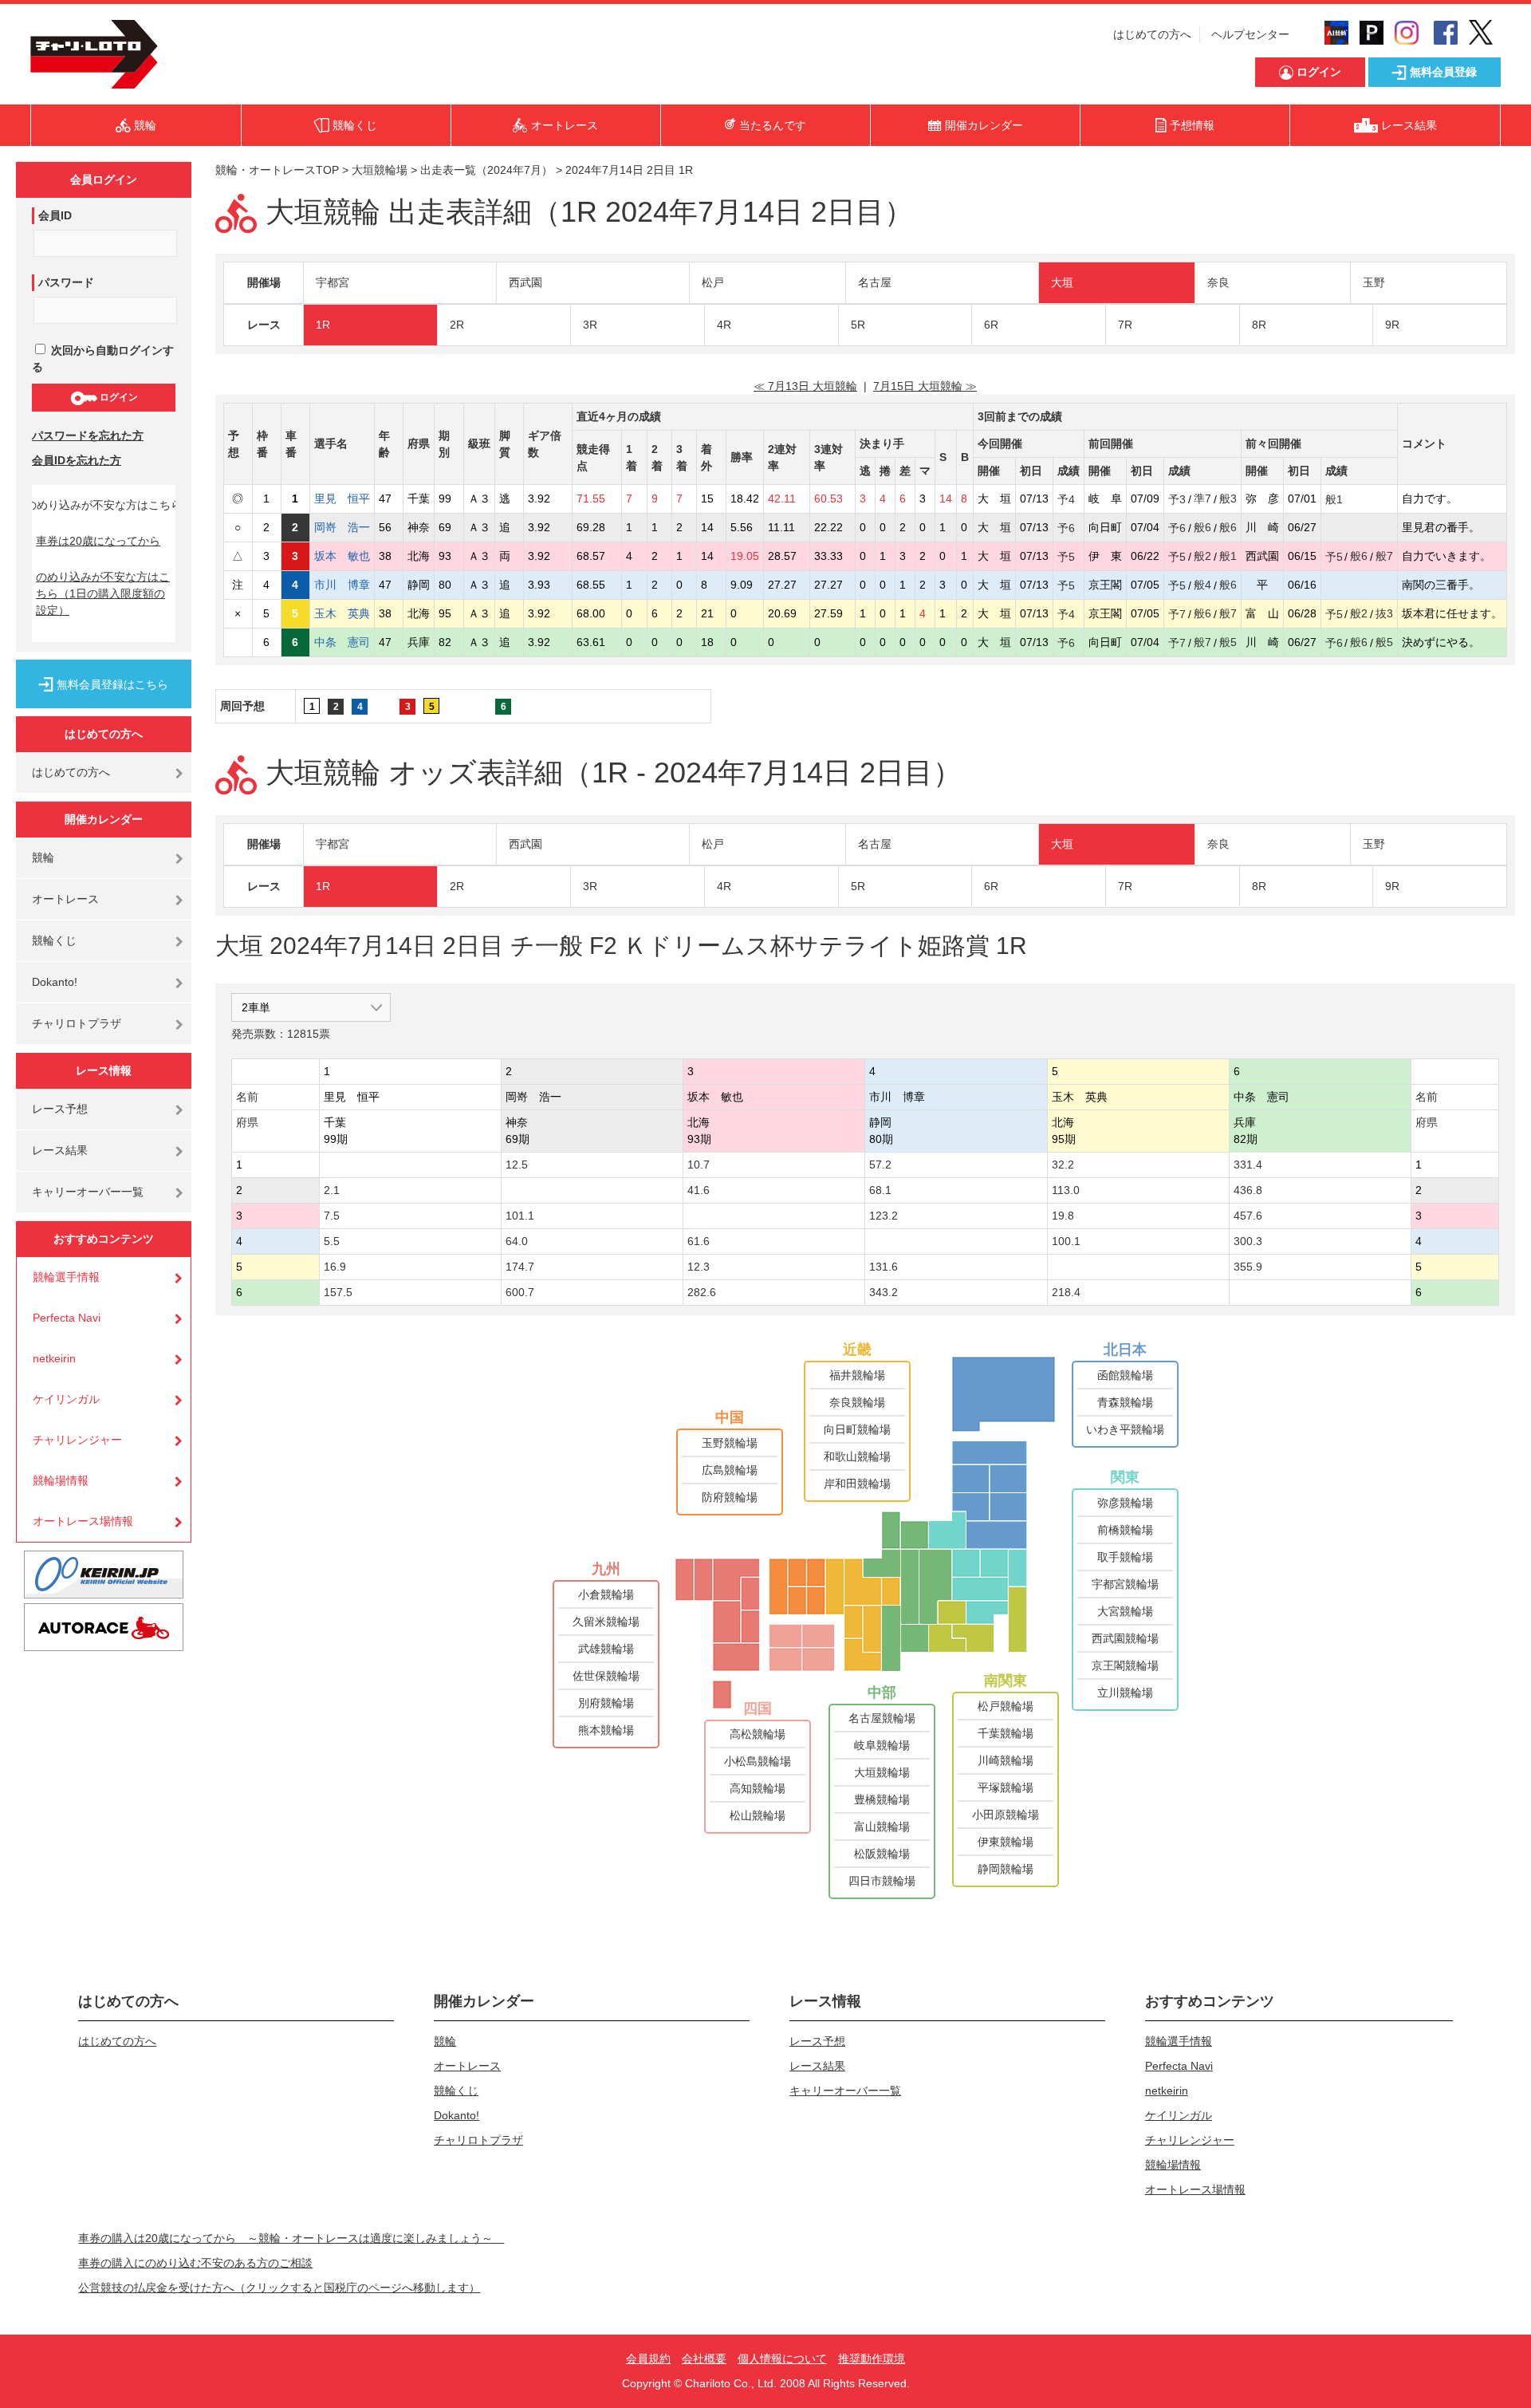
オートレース (65, 899)
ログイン (118, 397)
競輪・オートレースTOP (277, 170)
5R (858, 325)
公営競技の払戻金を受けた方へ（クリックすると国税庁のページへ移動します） (279, 2288)
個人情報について (782, 2359)
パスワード (66, 282)
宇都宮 (333, 282)
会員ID (55, 215)
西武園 (525, 282)
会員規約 (648, 2359)
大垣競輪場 (380, 170)
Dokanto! (55, 982)
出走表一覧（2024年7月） (486, 170)
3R (590, 325)
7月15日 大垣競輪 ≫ (925, 386)
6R (991, 325)
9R (1392, 325)
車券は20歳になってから (98, 541)
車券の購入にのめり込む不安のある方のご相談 (195, 2263)
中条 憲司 (342, 642)
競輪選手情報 (66, 1277)
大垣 (1062, 282)
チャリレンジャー (77, 1440)
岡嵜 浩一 (342, 527)
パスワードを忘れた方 (88, 435)
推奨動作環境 (872, 2359)
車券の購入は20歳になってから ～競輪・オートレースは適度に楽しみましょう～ (291, 2238)
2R (457, 325)
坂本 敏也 (342, 556)
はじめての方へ (1152, 34)
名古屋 (875, 282)
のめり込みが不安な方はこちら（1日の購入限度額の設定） (103, 593)
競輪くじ (54, 940)
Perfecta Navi (67, 1318)
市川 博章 (342, 585)
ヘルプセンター (1250, 34)
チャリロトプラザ (77, 1023)
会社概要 (704, 2359)
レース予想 (60, 1109)
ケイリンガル (66, 1399)
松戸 (713, 282)
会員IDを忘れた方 (77, 460)
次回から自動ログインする (103, 359)
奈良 (1218, 282)
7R (1125, 325)
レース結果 (60, 1150)
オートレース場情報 (83, 1521)
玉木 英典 (342, 613)
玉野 (1374, 282)
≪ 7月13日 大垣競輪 (805, 386)
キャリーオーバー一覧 (88, 1192)
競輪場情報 (61, 1480)
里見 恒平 (342, 499)
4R (724, 325)
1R (323, 325)
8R (1259, 325)
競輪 (43, 857)
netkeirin (54, 1358)
